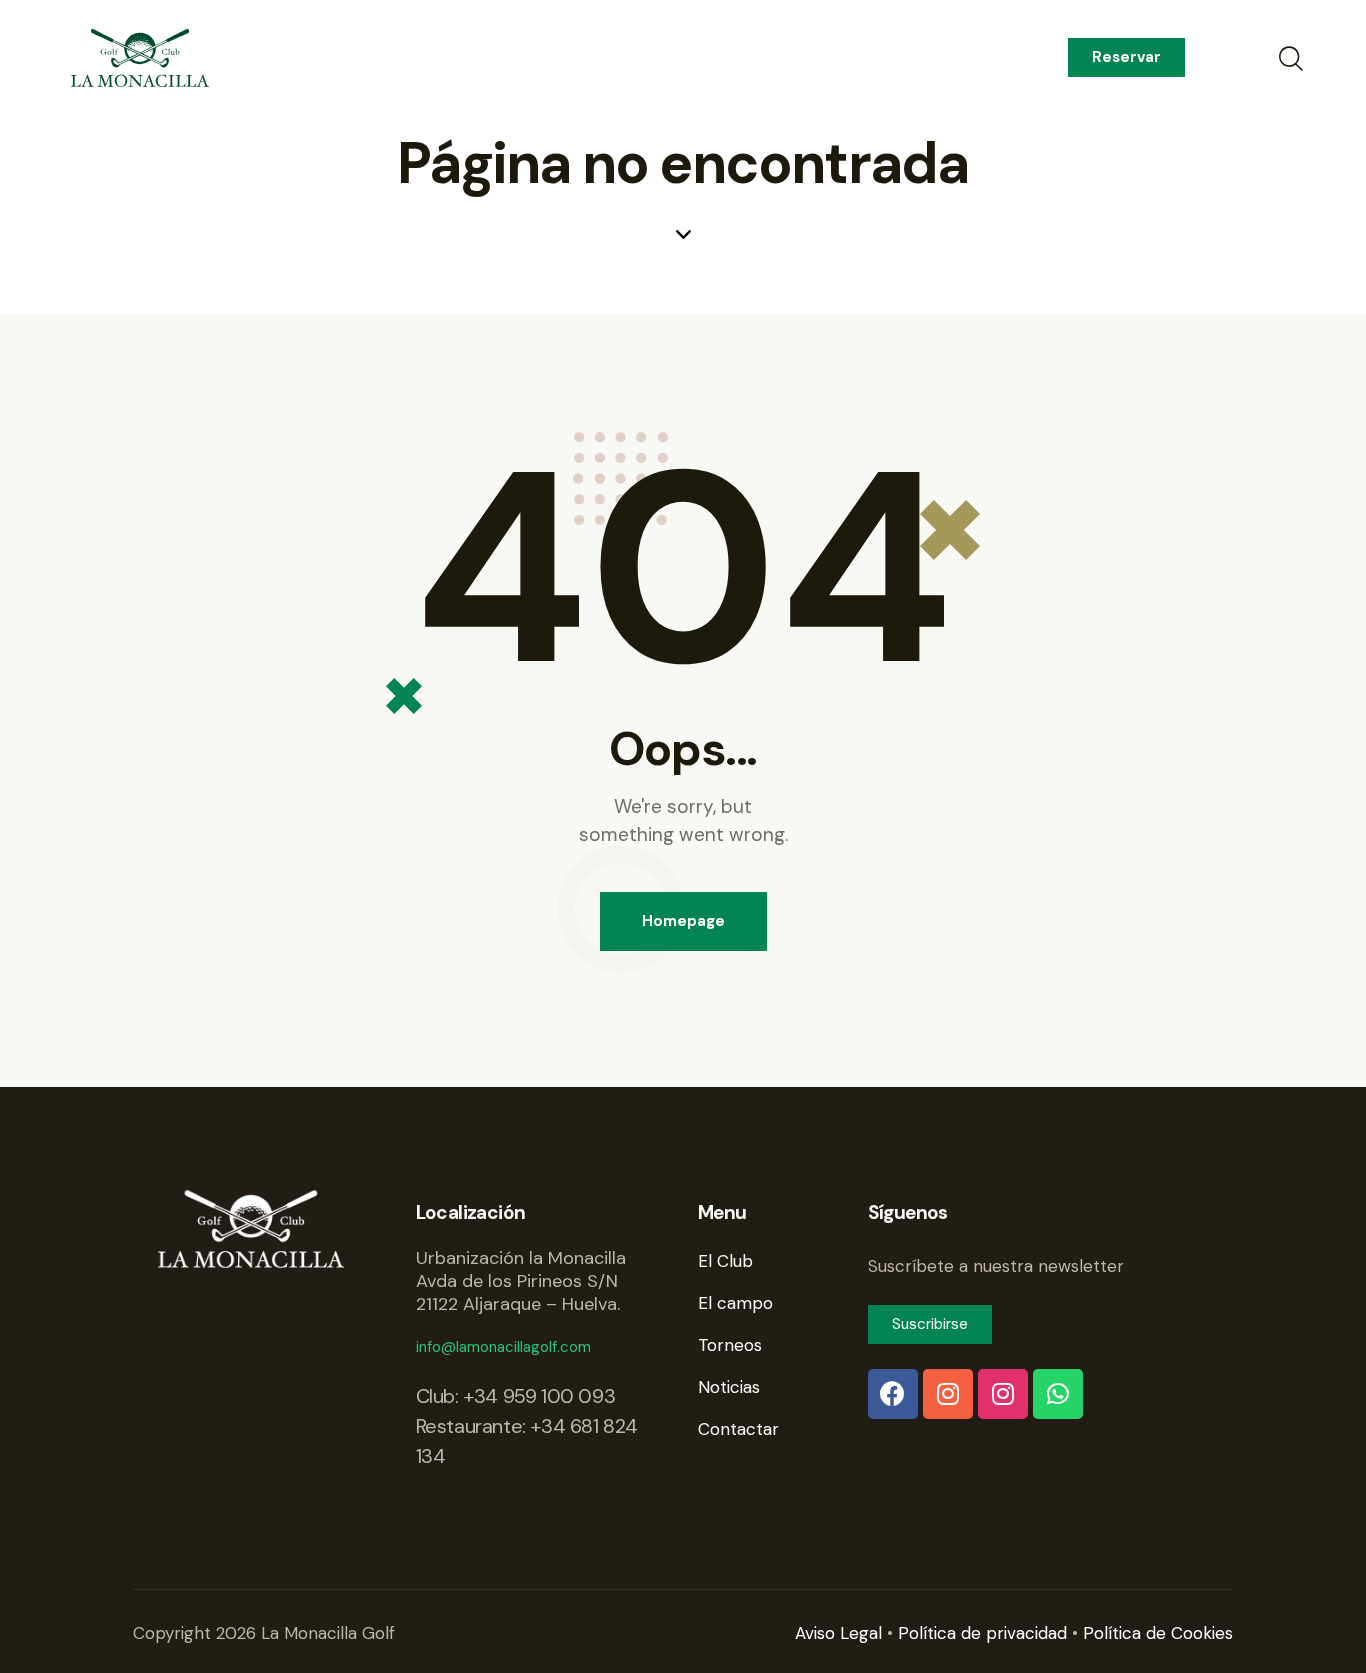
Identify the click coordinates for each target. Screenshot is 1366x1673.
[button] (1126, 57)
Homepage (683, 921)
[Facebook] (893, 1394)
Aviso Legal (838, 1633)
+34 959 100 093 (539, 1396)
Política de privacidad (982, 1633)
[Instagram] (948, 1394)
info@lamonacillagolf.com (503, 1347)
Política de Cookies (1158, 1633)
